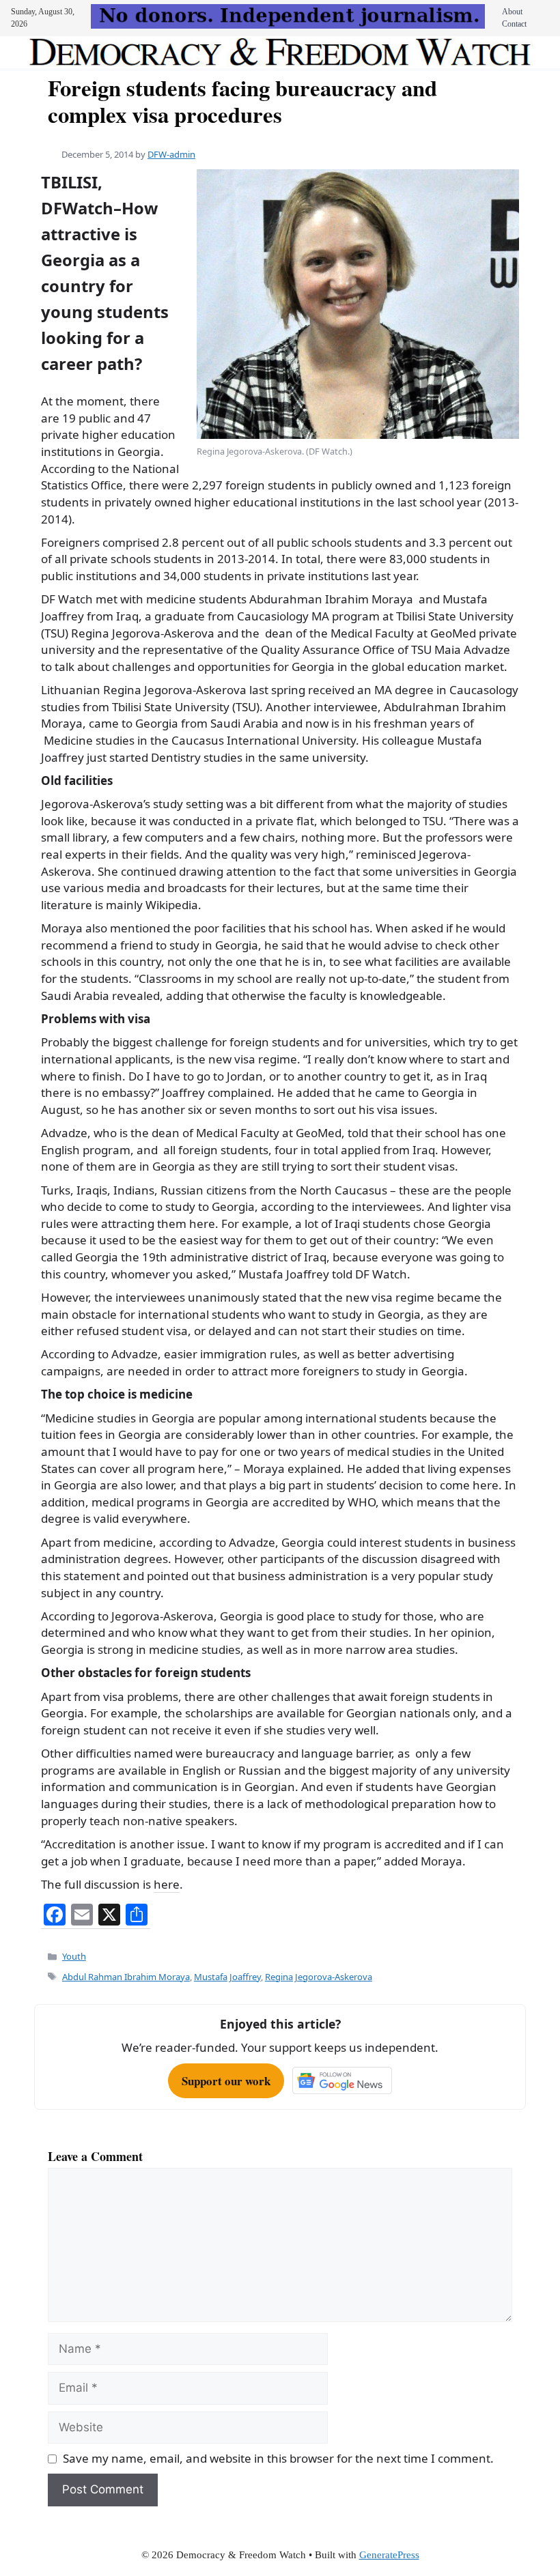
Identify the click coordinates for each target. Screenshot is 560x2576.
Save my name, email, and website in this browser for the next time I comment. (278, 2458)
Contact (514, 24)
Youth (74, 1956)
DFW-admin (171, 154)
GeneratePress (389, 2555)
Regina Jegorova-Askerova (319, 1977)
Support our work (226, 2081)
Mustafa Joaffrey (227, 1977)
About (512, 12)
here (167, 1884)
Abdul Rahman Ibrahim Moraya (126, 1977)
